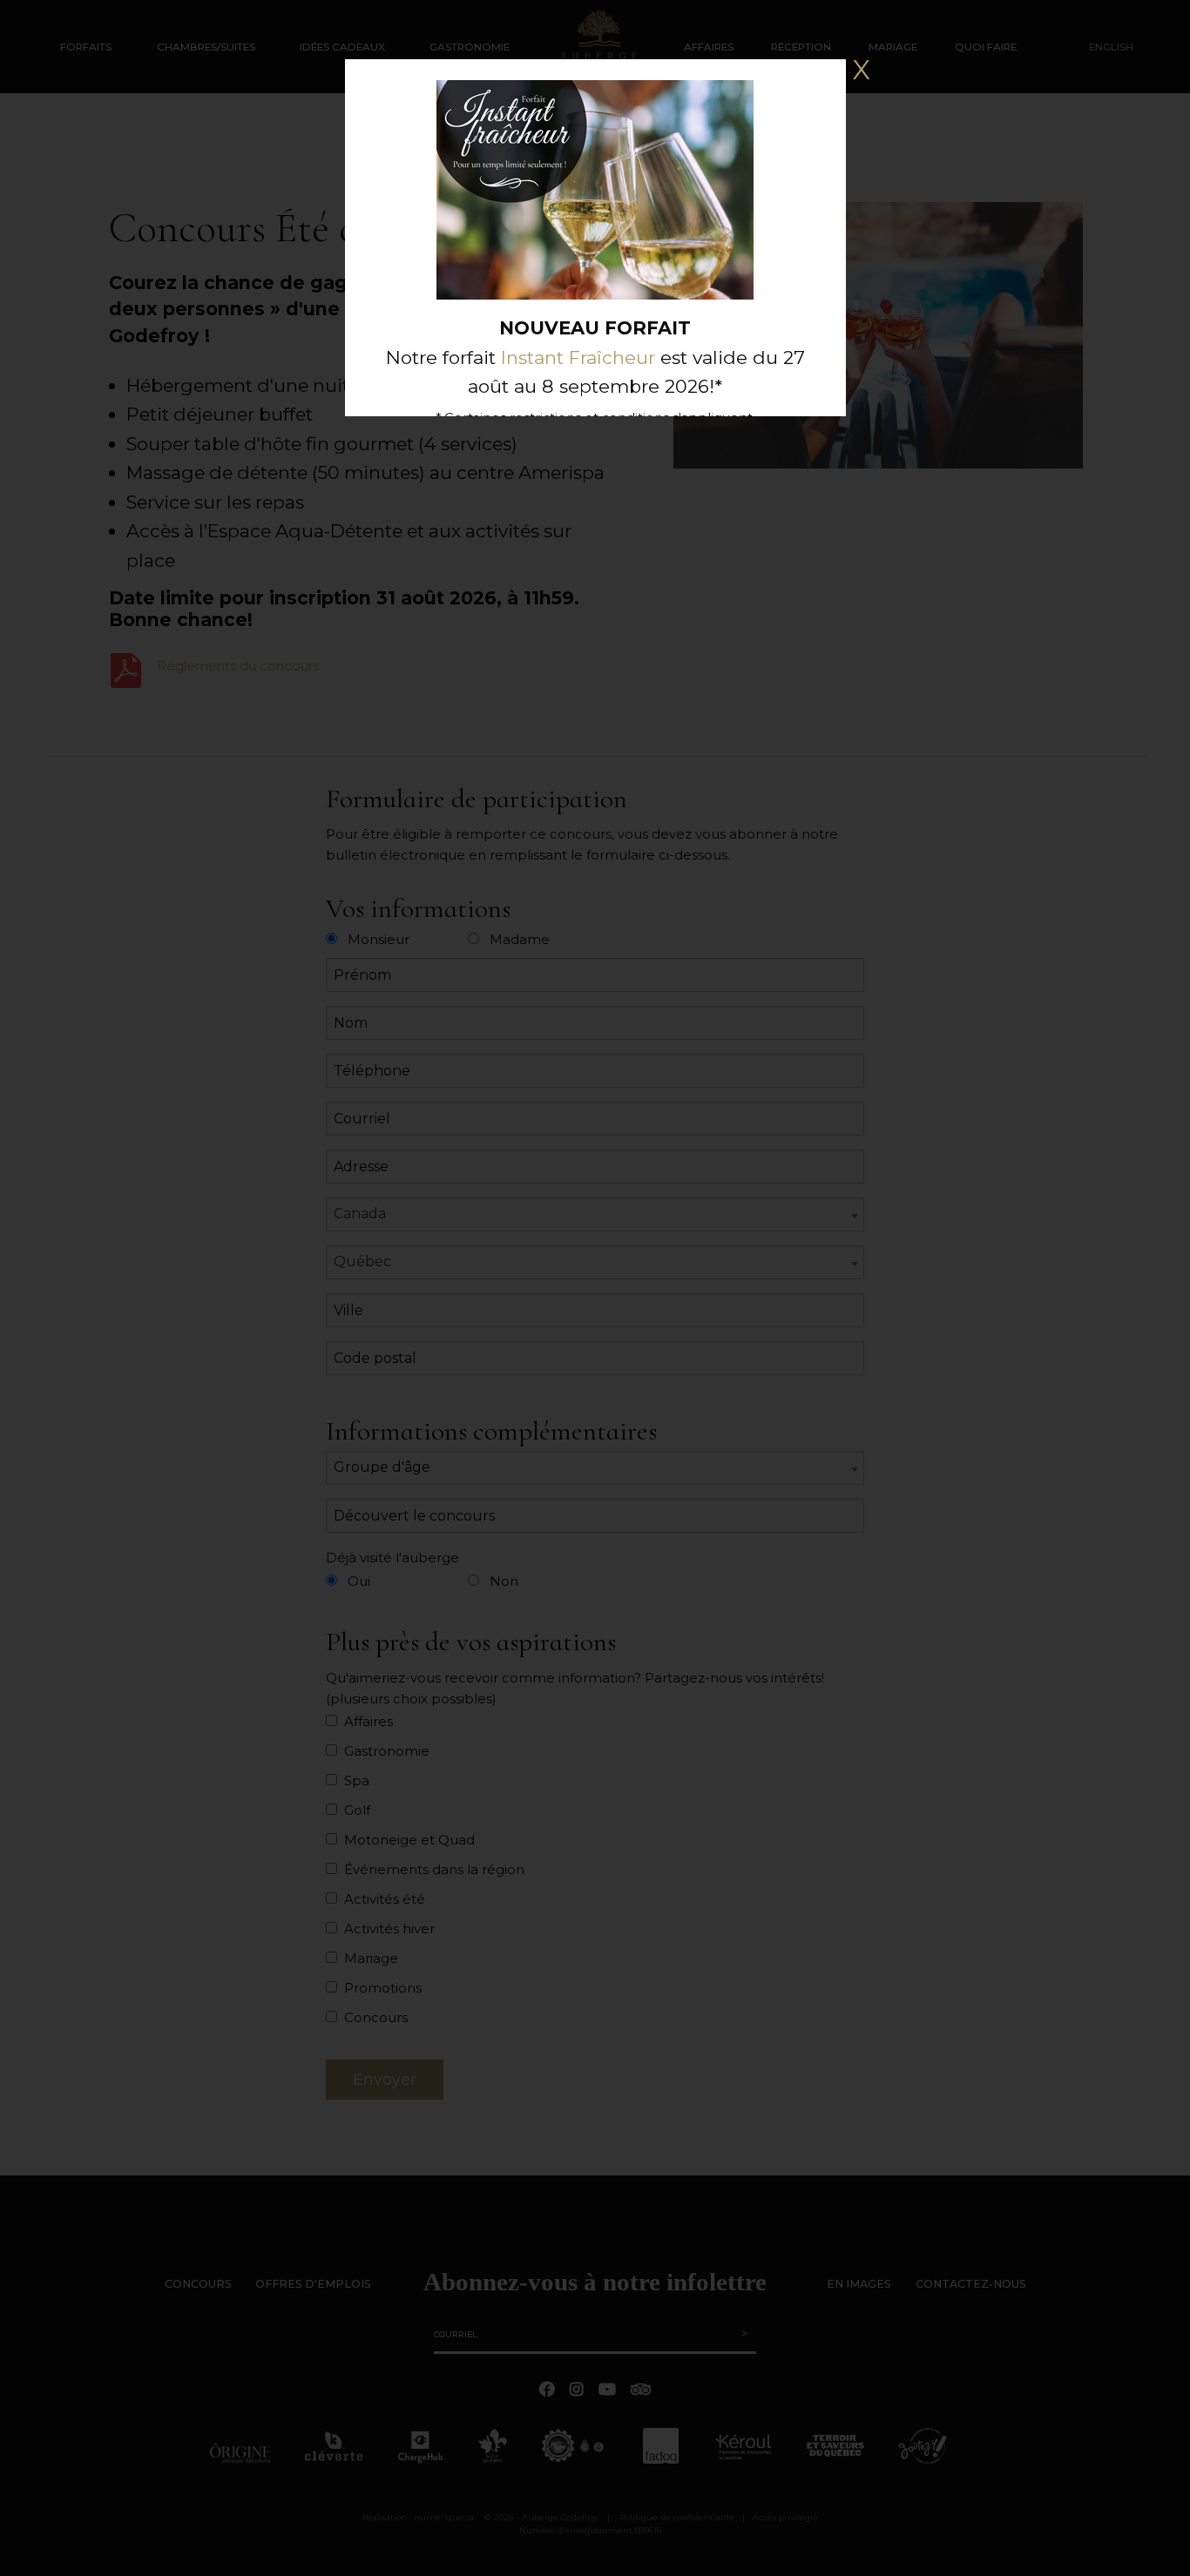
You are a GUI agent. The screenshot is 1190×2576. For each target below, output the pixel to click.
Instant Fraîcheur (578, 357)
